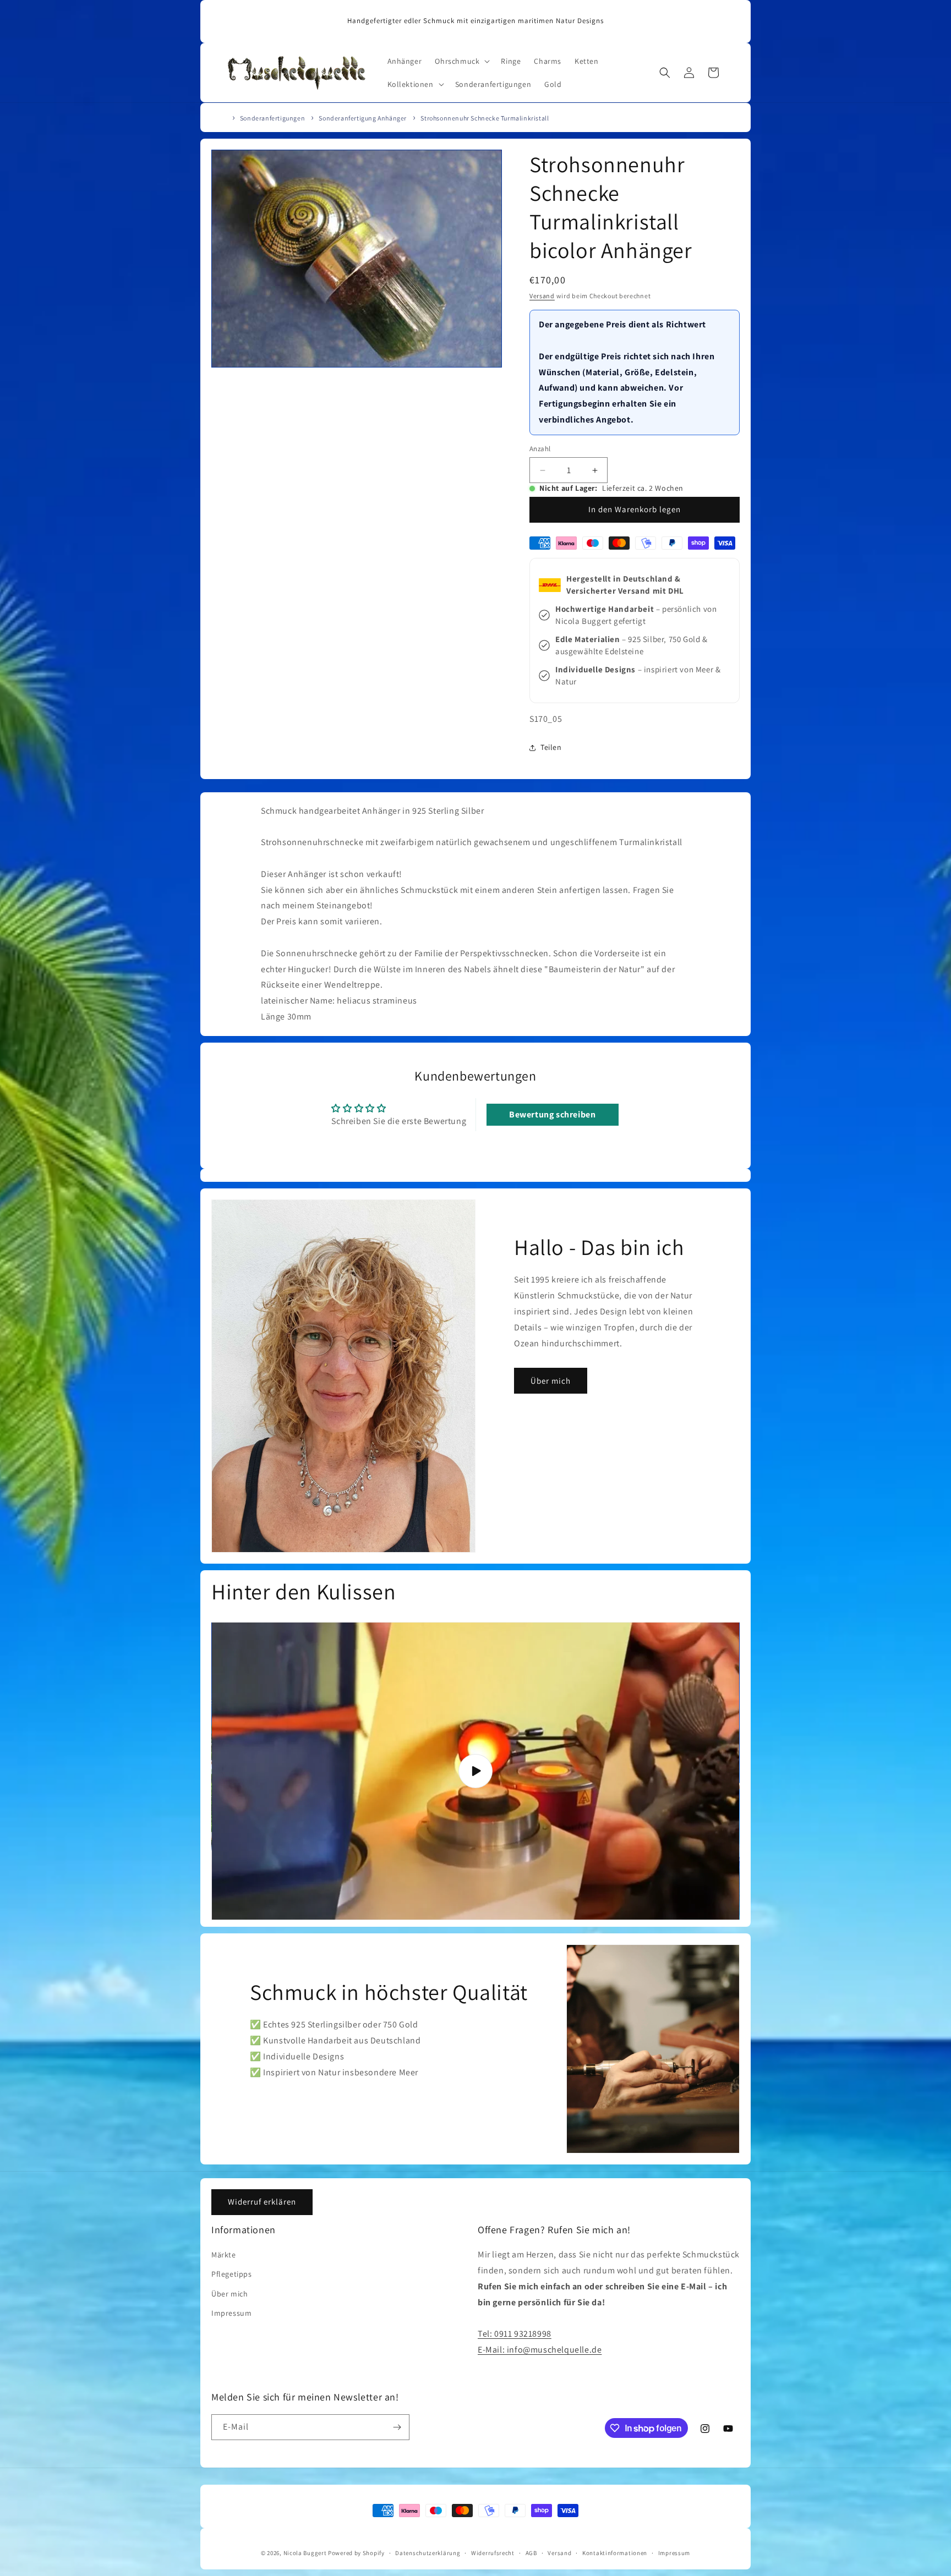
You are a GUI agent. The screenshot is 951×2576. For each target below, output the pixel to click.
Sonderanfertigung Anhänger (363, 118)
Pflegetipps (232, 2274)
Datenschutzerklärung (428, 2553)
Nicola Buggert (305, 2553)
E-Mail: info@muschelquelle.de (540, 2350)
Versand (542, 296)
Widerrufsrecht (493, 2553)
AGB (531, 2553)
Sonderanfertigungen (272, 118)
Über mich (551, 1381)
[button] (461, 61)
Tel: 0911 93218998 (515, 2334)
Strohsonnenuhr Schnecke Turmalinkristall (485, 118)
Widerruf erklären (262, 2202)
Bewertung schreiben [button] (552, 1114)
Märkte (224, 2255)
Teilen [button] (551, 747)
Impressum (231, 2313)
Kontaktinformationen (615, 2553)
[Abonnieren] (397, 2427)
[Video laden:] (475, 1771)
